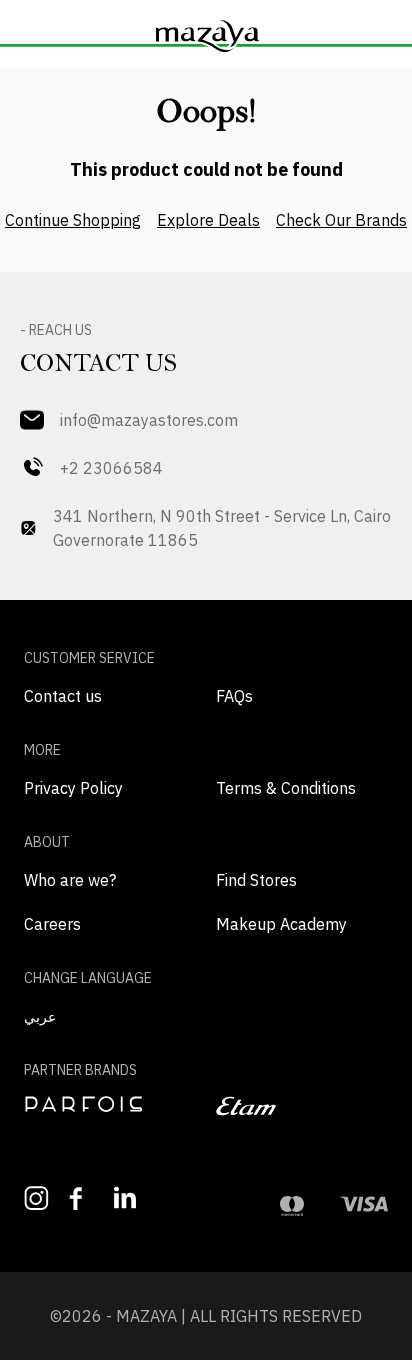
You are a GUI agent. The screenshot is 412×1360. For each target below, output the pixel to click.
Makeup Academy (281, 924)
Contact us (63, 696)
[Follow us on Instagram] (36, 1198)
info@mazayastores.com (149, 420)
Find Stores (256, 880)
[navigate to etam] (302, 1106)
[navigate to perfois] (110, 1104)
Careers (52, 924)
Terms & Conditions (286, 788)
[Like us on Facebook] (81, 1198)
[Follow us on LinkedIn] (126, 1197)
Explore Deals (208, 220)
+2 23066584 (111, 468)
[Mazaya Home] (206, 36)
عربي (40, 1017)
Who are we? (70, 880)
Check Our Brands (341, 220)
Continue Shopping (73, 220)
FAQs (234, 696)
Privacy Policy (73, 788)
